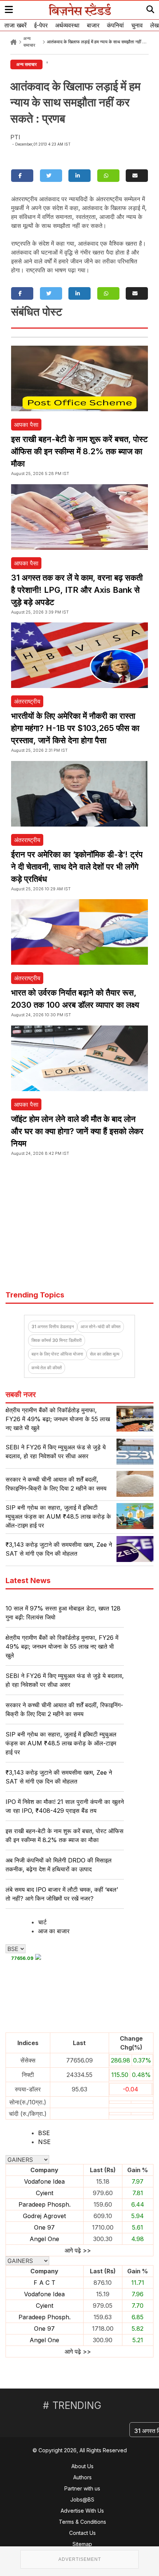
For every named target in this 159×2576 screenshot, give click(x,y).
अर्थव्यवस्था (67, 25)
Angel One (44, 2239)
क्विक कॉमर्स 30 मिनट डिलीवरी (57, 1340)
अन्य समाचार (26, 64)
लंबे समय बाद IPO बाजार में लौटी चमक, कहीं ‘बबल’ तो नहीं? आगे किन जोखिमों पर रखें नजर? (62, 1894)
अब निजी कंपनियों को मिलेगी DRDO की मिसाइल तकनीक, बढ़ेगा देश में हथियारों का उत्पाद (59, 1865)
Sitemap (82, 2544)
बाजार (93, 25)
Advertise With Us (82, 2511)
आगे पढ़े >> (78, 2250)
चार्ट (42, 1922)
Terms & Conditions (82, 2522)
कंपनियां (115, 25)
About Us (82, 2466)
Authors (82, 2477)
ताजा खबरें (16, 25)
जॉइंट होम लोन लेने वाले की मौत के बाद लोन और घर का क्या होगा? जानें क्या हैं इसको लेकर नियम (77, 1131)
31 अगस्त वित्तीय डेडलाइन (53, 1327)
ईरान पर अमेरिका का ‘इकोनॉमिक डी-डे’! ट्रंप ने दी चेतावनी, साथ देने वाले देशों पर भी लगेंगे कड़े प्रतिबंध (77, 867)
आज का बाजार (54, 1931)
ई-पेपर (41, 25)
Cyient (45, 2193)
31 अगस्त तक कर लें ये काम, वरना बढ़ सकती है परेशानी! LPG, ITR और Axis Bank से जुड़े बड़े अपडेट (77, 590)
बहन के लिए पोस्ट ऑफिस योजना (57, 1354)
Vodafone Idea (44, 2181)
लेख (154, 25)
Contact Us (82, 2533)
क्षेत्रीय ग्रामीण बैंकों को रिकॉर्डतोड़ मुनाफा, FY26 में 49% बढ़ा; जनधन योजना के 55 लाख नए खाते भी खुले (58, 1419)
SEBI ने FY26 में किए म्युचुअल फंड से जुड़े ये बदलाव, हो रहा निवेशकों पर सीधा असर (65, 1680)
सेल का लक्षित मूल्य (105, 1354)
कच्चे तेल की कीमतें (47, 1368)
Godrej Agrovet (44, 2216)
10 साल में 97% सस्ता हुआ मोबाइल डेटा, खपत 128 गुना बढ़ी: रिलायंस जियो (63, 1613)
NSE (44, 2142)
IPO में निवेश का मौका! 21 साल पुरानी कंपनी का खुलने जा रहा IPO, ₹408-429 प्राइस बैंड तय (65, 1806)
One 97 (44, 2227)
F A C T (45, 2283)
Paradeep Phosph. (45, 2204)
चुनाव (137, 25)
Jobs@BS (82, 2499)
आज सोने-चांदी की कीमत (101, 1327)
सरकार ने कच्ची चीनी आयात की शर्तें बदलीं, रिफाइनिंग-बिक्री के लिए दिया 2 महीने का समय (64, 1709)
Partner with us (82, 2488)
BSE (44, 2133)
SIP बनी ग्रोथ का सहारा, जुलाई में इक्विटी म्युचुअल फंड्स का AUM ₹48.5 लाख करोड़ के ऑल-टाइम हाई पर (58, 1516)
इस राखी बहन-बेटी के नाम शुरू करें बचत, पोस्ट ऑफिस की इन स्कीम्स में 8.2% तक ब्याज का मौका (79, 451)
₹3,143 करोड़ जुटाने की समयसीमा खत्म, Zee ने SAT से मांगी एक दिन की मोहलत (59, 1777)
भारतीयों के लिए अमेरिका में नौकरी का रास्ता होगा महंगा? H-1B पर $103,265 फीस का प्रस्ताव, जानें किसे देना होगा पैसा (75, 728)
